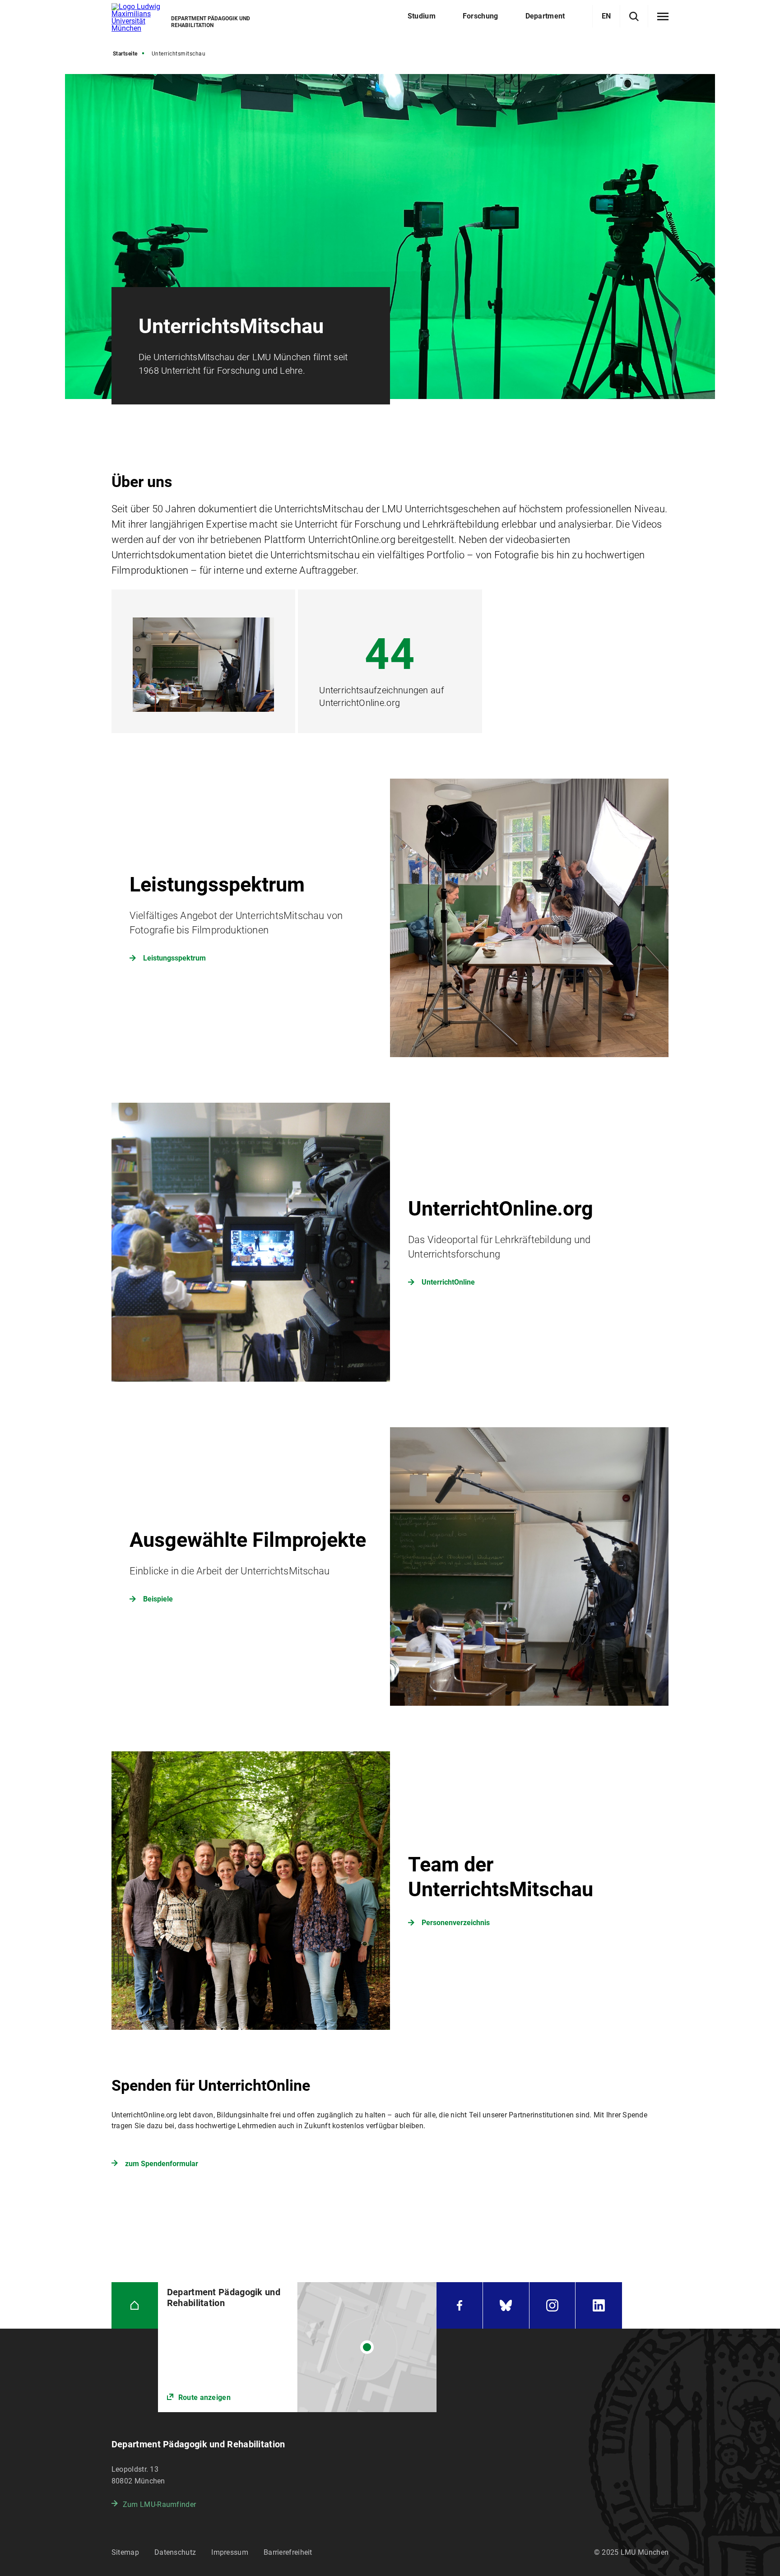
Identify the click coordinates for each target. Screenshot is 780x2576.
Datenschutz (175, 2552)
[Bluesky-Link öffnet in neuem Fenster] (506, 2305)
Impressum (230, 2552)
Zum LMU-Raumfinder (159, 2504)
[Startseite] (135, 2305)
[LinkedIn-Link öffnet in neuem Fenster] (599, 2305)
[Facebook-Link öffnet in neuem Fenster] (460, 2305)
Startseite (125, 54)
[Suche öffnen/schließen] (634, 16)
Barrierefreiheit (288, 2552)
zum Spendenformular (162, 2164)
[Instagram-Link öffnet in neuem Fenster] (552, 2305)
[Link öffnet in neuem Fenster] (297, 2347)
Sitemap (125, 2552)
